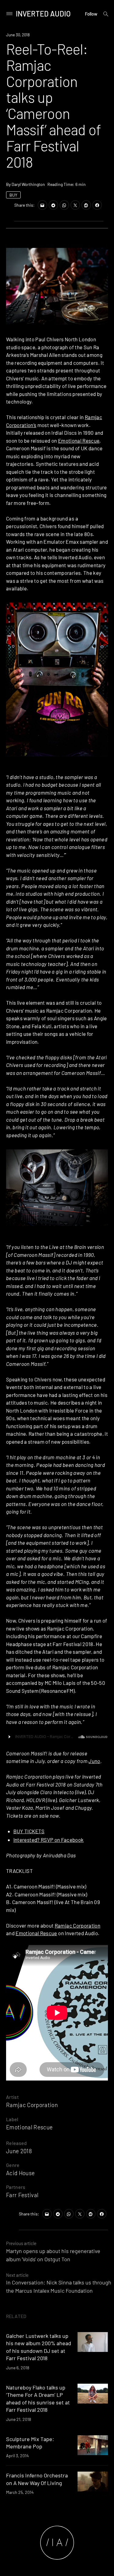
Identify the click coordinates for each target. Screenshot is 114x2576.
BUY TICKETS (29, 1831)
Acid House (20, 2173)
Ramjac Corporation (78, 1925)
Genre (13, 2165)
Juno (94, 1761)
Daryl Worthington (28, 184)
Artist (12, 2097)
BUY (13, 195)
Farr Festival (22, 2195)
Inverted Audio (43, 14)
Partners (16, 2187)
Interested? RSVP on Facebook (49, 1840)
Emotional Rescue (79, 441)
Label (12, 2119)
